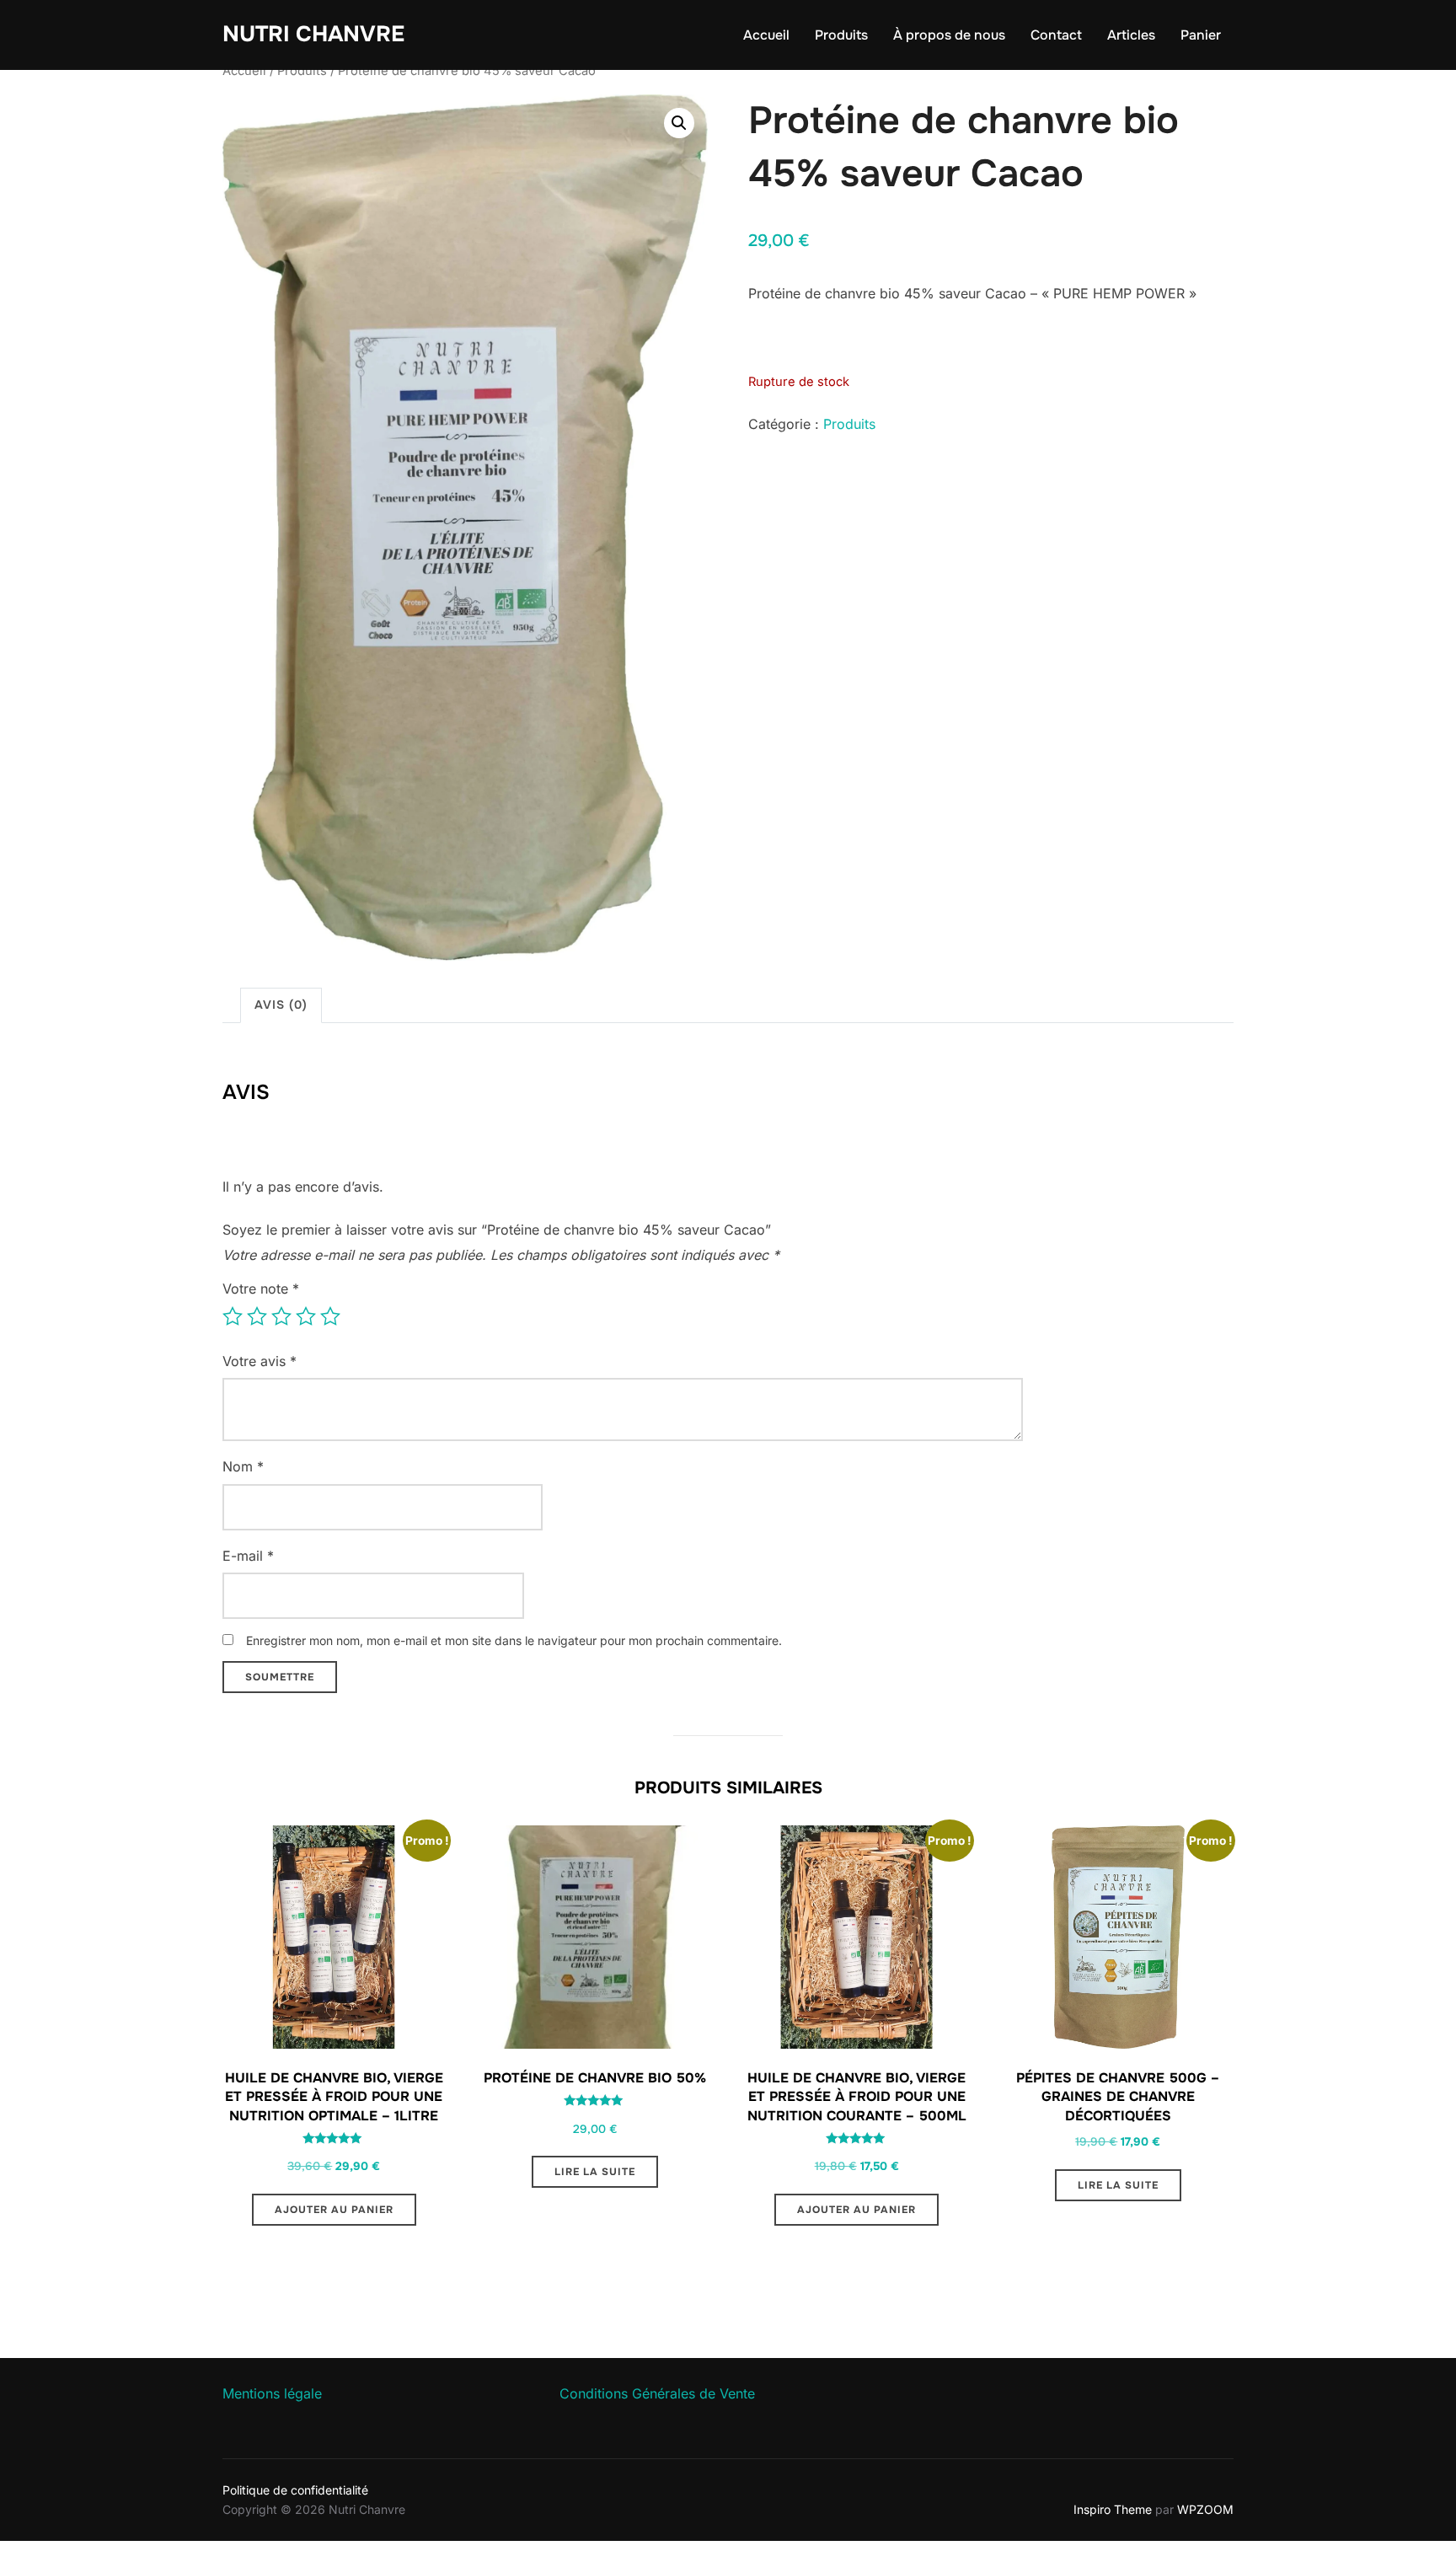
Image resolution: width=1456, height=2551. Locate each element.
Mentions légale (272, 2393)
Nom (243, 1466)
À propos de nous (949, 35)
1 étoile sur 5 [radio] (233, 1316)
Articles (1131, 35)
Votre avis (260, 1361)
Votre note (261, 1289)
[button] (679, 123)
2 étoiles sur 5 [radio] (257, 1316)
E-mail (248, 1556)
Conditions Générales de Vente (657, 2393)
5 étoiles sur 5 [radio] (330, 1316)
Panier (1201, 35)
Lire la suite (595, 2172)
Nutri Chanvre (313, 34)
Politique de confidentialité (295, 2490)
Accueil (766, 35)
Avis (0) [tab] (281, 1005)
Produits (841, 35)
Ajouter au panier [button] (334, 2210)
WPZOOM (1205, 2509)
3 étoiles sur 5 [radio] (281, 1316)
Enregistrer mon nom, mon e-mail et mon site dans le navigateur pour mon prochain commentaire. (514, 1640)
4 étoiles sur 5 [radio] (306, 1316)
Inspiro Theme (1113, 2509)
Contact (1056, 35)
